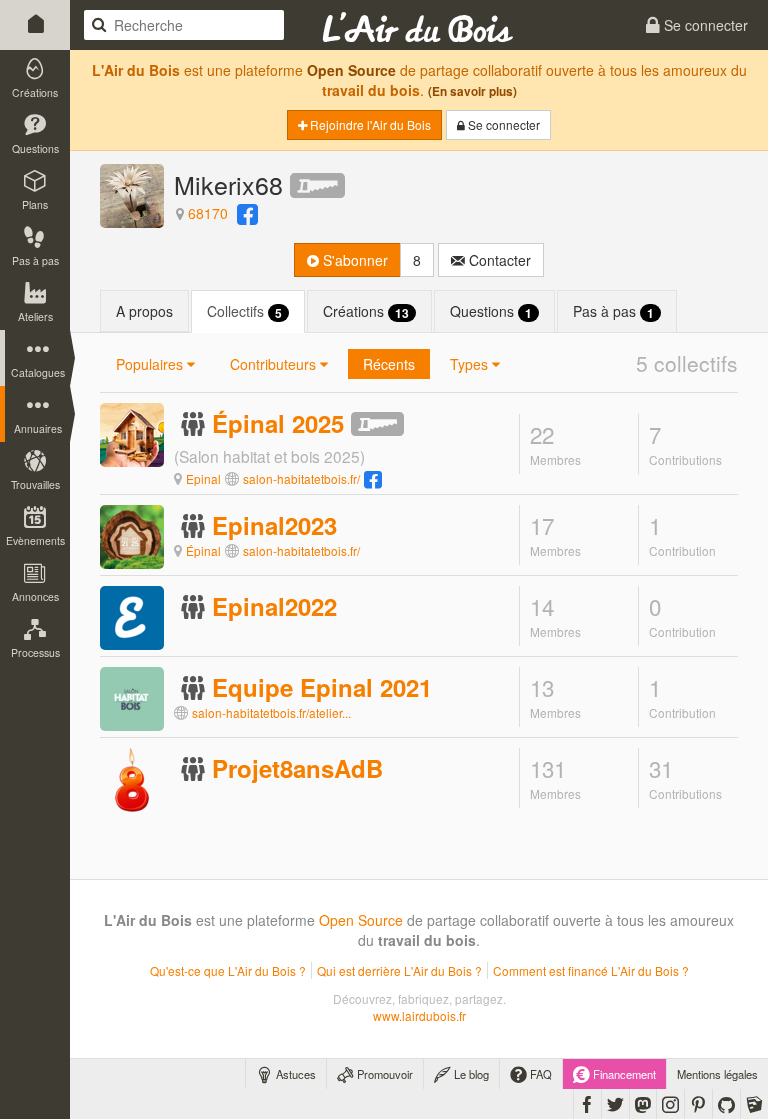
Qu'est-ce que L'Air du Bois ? (228, 970)
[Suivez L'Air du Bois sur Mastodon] (643, 1104)
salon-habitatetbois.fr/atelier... (271, 712)
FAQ (539, 1074)
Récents (389, 364)
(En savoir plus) (472, 91)
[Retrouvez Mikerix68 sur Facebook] (247, 213)
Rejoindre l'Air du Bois (369, 124)
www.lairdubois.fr (419, 1015)
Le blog (470, 1074)
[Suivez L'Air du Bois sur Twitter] (615, 1104)
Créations (366, 311)
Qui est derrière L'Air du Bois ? (399, 970)
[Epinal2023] (132, 535)
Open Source (351, 70)
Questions (491, 311)
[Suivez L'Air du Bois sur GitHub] (726, 1104)
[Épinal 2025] (132, 443)
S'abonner (353, 260)
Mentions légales (717, 1074)
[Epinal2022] (132, 616)
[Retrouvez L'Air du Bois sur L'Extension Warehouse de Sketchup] (754, 1104)
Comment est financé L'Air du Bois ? (591, 970)
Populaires (151, 364)
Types (471, 364)
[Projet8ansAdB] (132, 778)
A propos (144, 311)
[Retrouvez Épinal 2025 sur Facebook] (373, 478)
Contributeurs (275, 364)
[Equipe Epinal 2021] (132, 697)
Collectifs (244, 311)
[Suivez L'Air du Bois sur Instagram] (670, 1104)
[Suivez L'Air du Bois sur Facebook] (587, 1104)
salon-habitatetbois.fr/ (301, 478)
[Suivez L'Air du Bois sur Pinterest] (698, 1104)
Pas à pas (613, 311)
